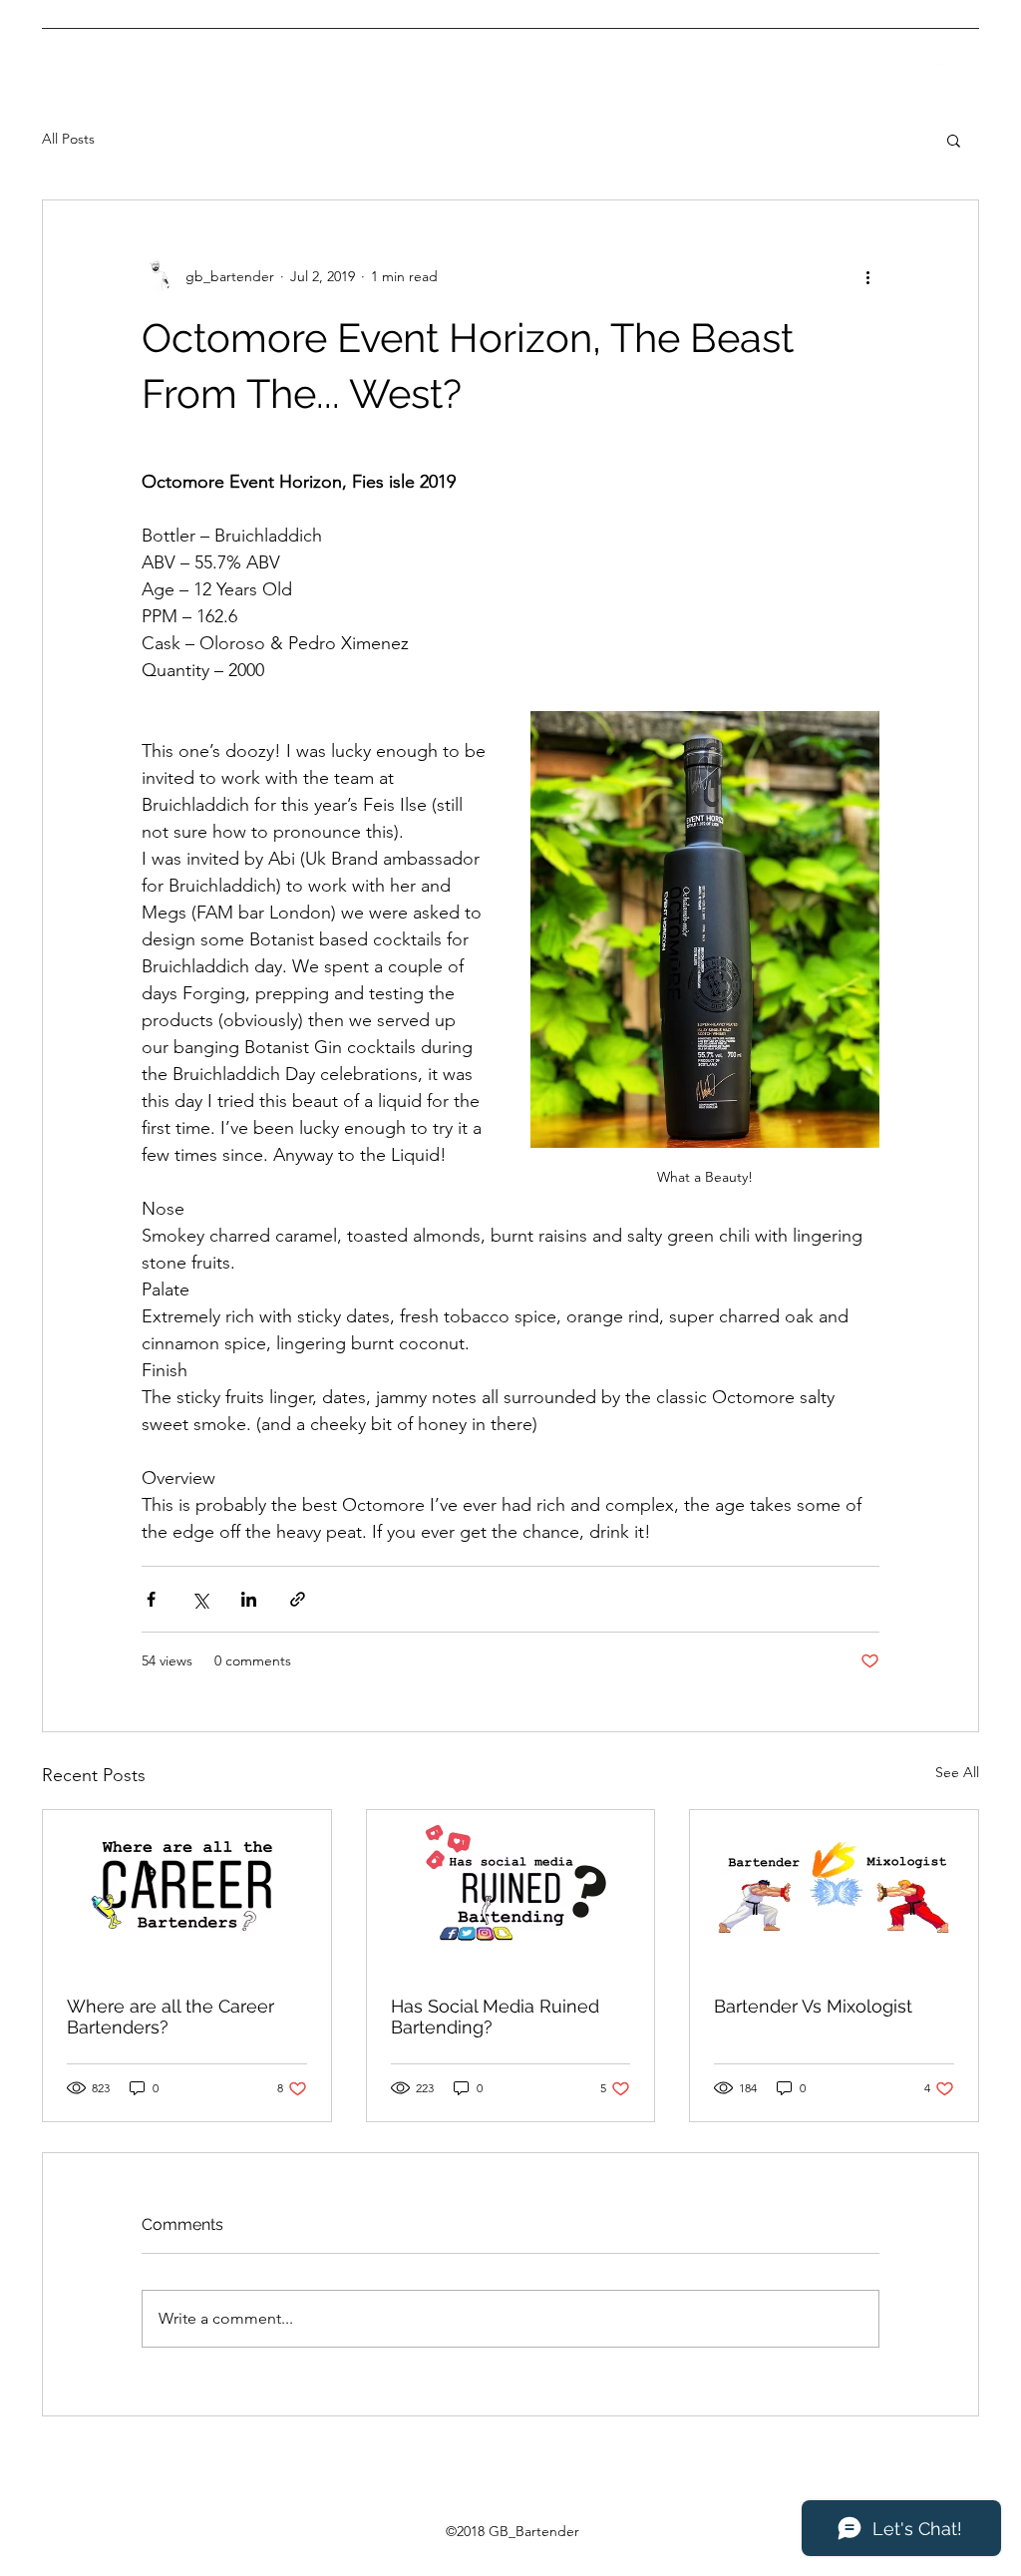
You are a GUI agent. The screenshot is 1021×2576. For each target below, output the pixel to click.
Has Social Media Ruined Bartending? (495, 2017)
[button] (954, 140)
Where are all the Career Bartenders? (170, 2017)
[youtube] (969, 55)
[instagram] (939, 55)
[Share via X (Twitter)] (200, 1599)
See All (957, 1772)
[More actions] (867, 276)
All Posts (68, 139)
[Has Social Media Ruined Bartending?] (511, 1891)
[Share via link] (298, 1599)
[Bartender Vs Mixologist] (834, 1891)
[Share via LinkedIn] (249, 1599)
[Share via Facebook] (151, 1599)
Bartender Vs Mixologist (813, 2006)
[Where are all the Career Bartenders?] (187, 1891)
